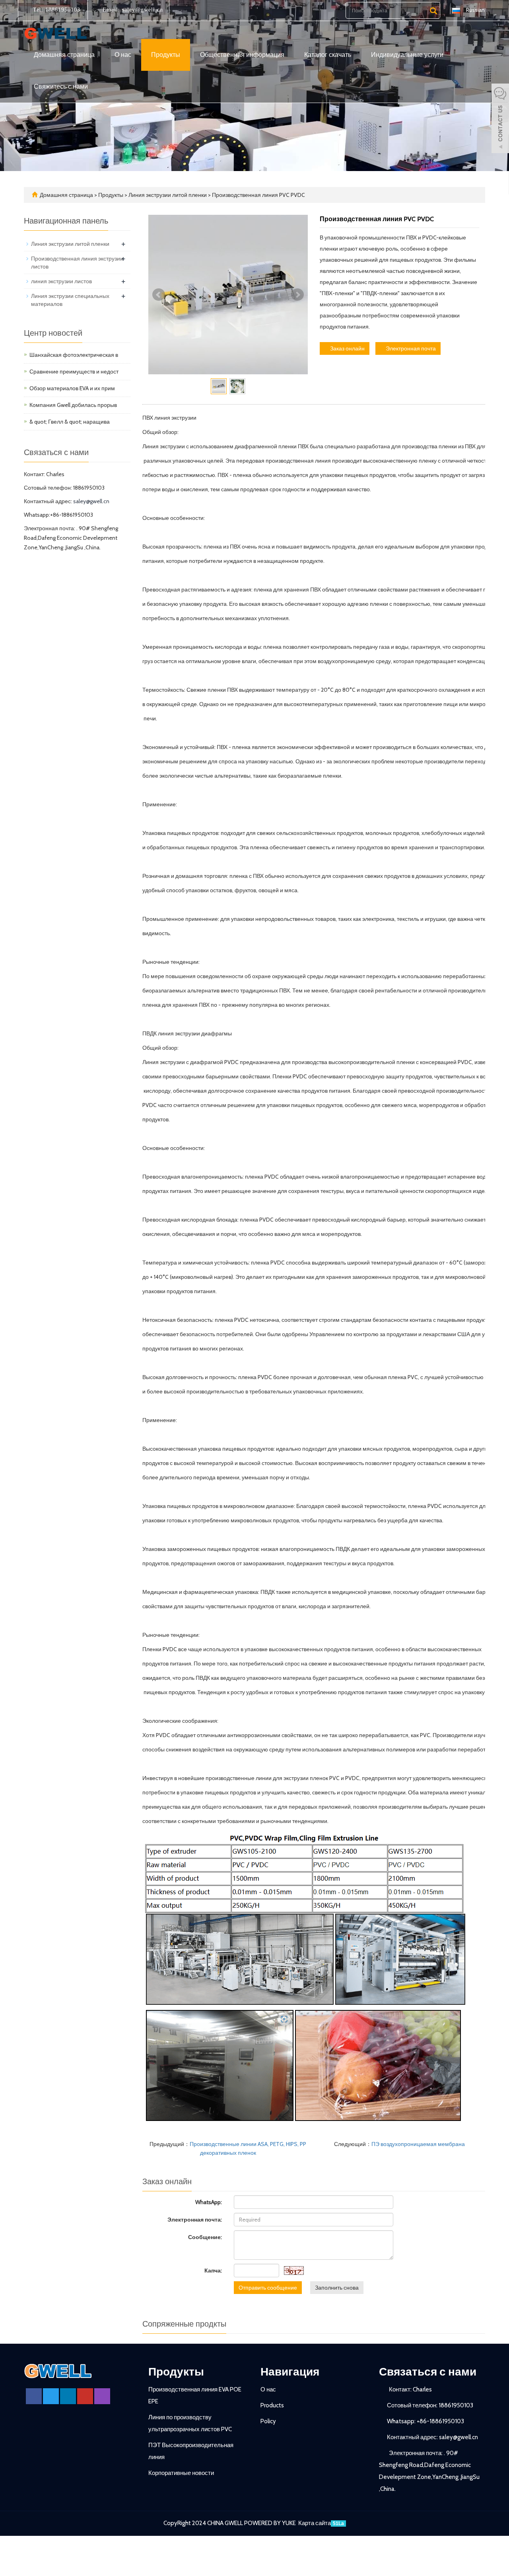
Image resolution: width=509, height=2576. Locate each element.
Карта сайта (315, 2523)
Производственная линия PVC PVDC (258, 195)
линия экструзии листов (61, 281)
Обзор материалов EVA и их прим (72, 388)
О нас (123, 55)
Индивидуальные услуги (407, 55)
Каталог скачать (328, 55)
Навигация (290, 2372)
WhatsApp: (209, 2202)
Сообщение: (205, 2237)
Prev (159, 295)
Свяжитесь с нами (61, 87)
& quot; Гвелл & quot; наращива (70, 422)
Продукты (166, 55)
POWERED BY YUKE (271, 2523)
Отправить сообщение (268, 2288)
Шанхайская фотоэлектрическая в (74, 355)
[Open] (500, 119)
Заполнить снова (337, 2288)
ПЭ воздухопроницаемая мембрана (418, 2144)
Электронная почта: (195, 2220)
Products (272, 2405)
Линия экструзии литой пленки (168, 195)
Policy (268, 2421)
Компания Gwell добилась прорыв (73, 405)
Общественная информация (242, 55)
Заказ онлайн (347, 348)
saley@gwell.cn (142, 10)
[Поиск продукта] (433, 11)
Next (297, 295)
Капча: (213, 2271)
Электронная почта (410, 348)
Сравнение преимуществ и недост (74, 372)
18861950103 (62, 10)
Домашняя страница (64, 55)
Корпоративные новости (181, 2473)
